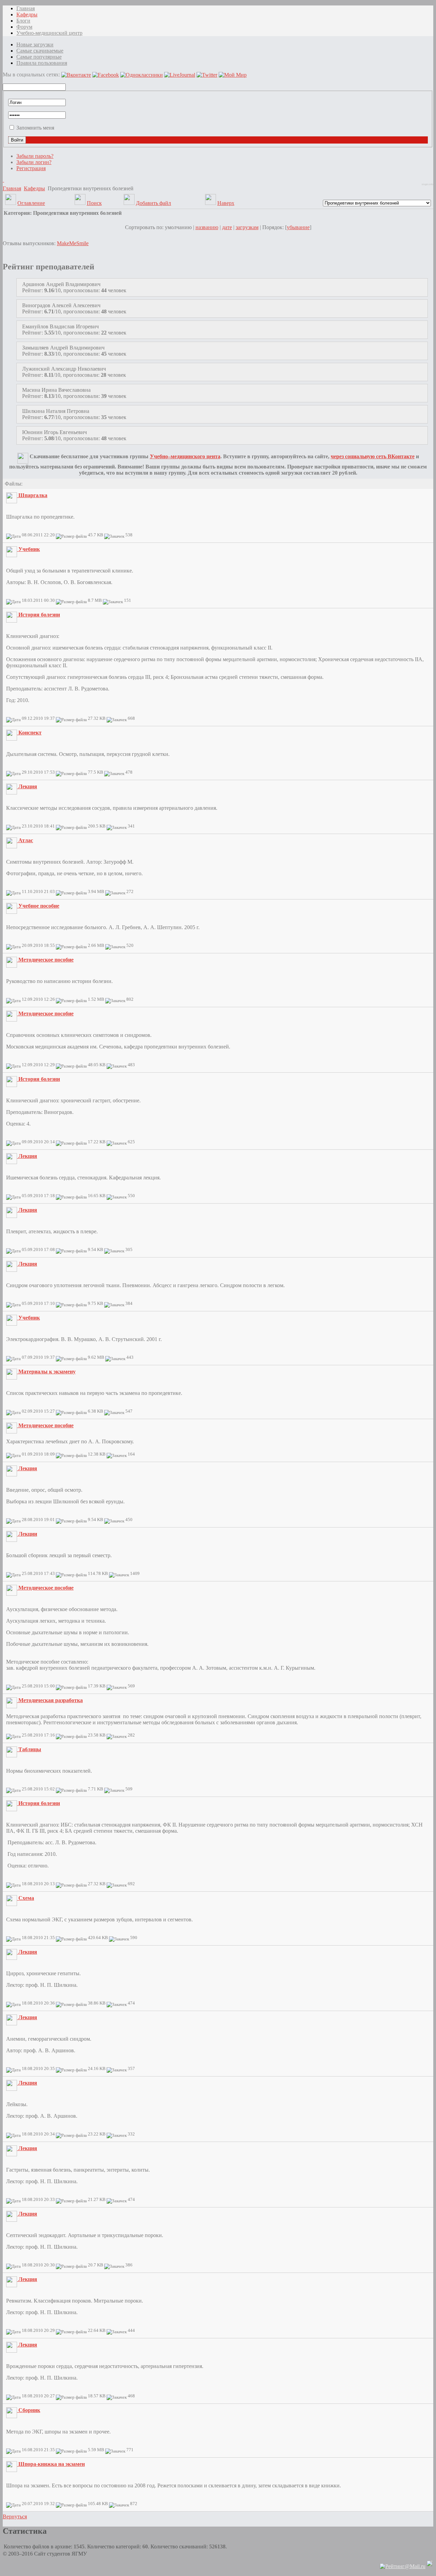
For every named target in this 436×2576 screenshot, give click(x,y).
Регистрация (31, 168)
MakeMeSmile (73, 243)
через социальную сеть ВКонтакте (373, 456)
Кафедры (34, 188)
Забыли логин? (34, 162)
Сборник (29, 2410)
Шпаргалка (33, 495)
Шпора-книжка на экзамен (52, 2464)
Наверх (226, 203)
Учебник (29, 549)
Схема (26, 1898)
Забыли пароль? (35, 156)
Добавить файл (153, 203)
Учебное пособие (39, 906)
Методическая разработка (51, 1700)
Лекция (28, 786)
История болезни (39, 615)
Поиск (94, 203)
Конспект (30, 733)
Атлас (26, 840)
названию (207, 227)
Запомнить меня (35, 128)
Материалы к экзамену (47, 1372)
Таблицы (30, 1749)
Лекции (28, 1534)
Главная (12, 188)
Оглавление (31, 203)
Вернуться (15, 2517)
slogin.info (427, 184)
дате (227, 227)
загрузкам (247, 227)
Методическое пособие (46, 960)
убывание (298, 227)
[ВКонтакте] (3, 180)
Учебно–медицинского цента (185, 456)
